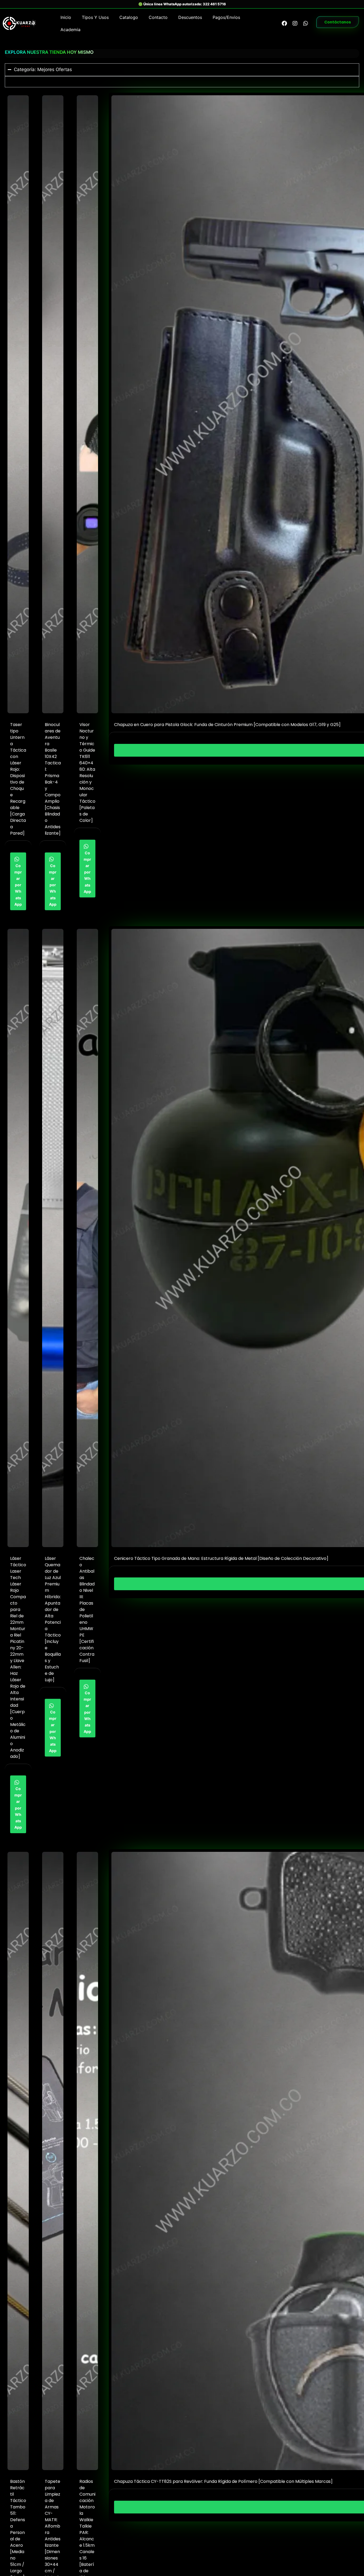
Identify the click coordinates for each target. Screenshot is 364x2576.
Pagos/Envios (226, 17)
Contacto (158, 17)
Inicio (66, 17)
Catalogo (129, 17)
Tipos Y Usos (95, 17)
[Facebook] (284, 23)
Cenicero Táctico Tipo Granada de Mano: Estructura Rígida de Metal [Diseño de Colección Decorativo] (221, 1558)
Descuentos (190, 17)
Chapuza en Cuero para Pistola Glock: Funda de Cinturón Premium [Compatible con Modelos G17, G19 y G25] (227, 725)
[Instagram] (295, 23)
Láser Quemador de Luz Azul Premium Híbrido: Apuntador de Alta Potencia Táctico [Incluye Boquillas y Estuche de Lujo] (53, 1619)
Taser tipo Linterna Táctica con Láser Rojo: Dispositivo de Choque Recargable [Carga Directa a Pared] (18, 779)
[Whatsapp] (306, 23)
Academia (70, 30)
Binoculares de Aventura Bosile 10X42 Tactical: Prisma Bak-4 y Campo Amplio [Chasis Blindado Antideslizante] (53, 779)
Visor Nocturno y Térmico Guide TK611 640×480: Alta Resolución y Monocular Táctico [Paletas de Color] (87, 772)
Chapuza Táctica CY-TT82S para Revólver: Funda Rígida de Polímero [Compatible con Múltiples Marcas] (223, 2481)
